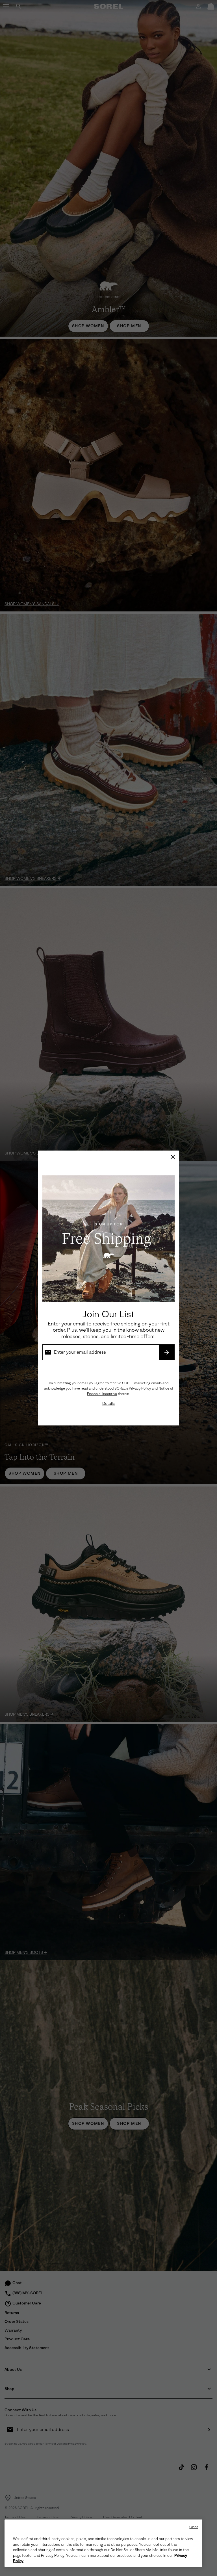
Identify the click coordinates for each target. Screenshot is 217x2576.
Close (194, 2527)
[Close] (173, 1157)
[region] (103, 2543)
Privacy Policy (140, 1388)
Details (108, 1404)
